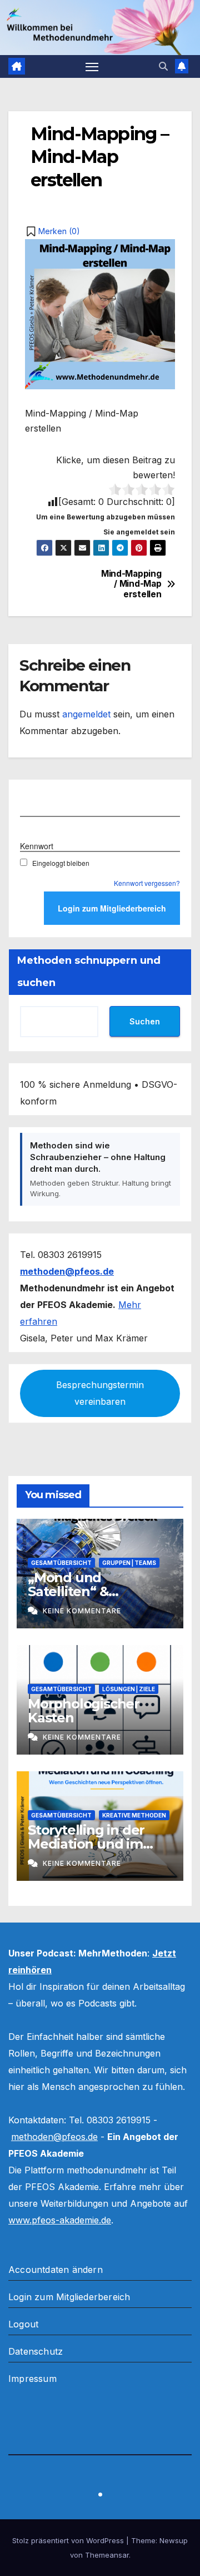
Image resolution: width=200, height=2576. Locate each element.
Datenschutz (36, 2351)
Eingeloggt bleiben (61, 863)
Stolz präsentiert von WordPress (69, 2540)
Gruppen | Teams (129, 1563)
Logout (23, 2324)
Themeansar (107, 2555)
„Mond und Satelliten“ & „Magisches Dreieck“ (95, 1591)
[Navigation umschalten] (92, 67)
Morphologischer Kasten (84, 1711)
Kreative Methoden (134, 1815)
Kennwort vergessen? (147, 883)
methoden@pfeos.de (54, 2137)
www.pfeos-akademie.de (60, 2220)
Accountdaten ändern (56, 2270)
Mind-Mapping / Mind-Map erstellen (131, 584)
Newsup (174, 2540)
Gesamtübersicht (61, 1563)
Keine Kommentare (82, 1611)
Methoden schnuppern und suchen (89, 972)
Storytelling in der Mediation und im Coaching (86, 1844)
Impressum (32, 2379)
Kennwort (37, 846)
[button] (163, 66)
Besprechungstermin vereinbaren (100, 1393)
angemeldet (86, 714)
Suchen (145, 1021)
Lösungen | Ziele (129, 1689)
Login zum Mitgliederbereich (69, 2297)
